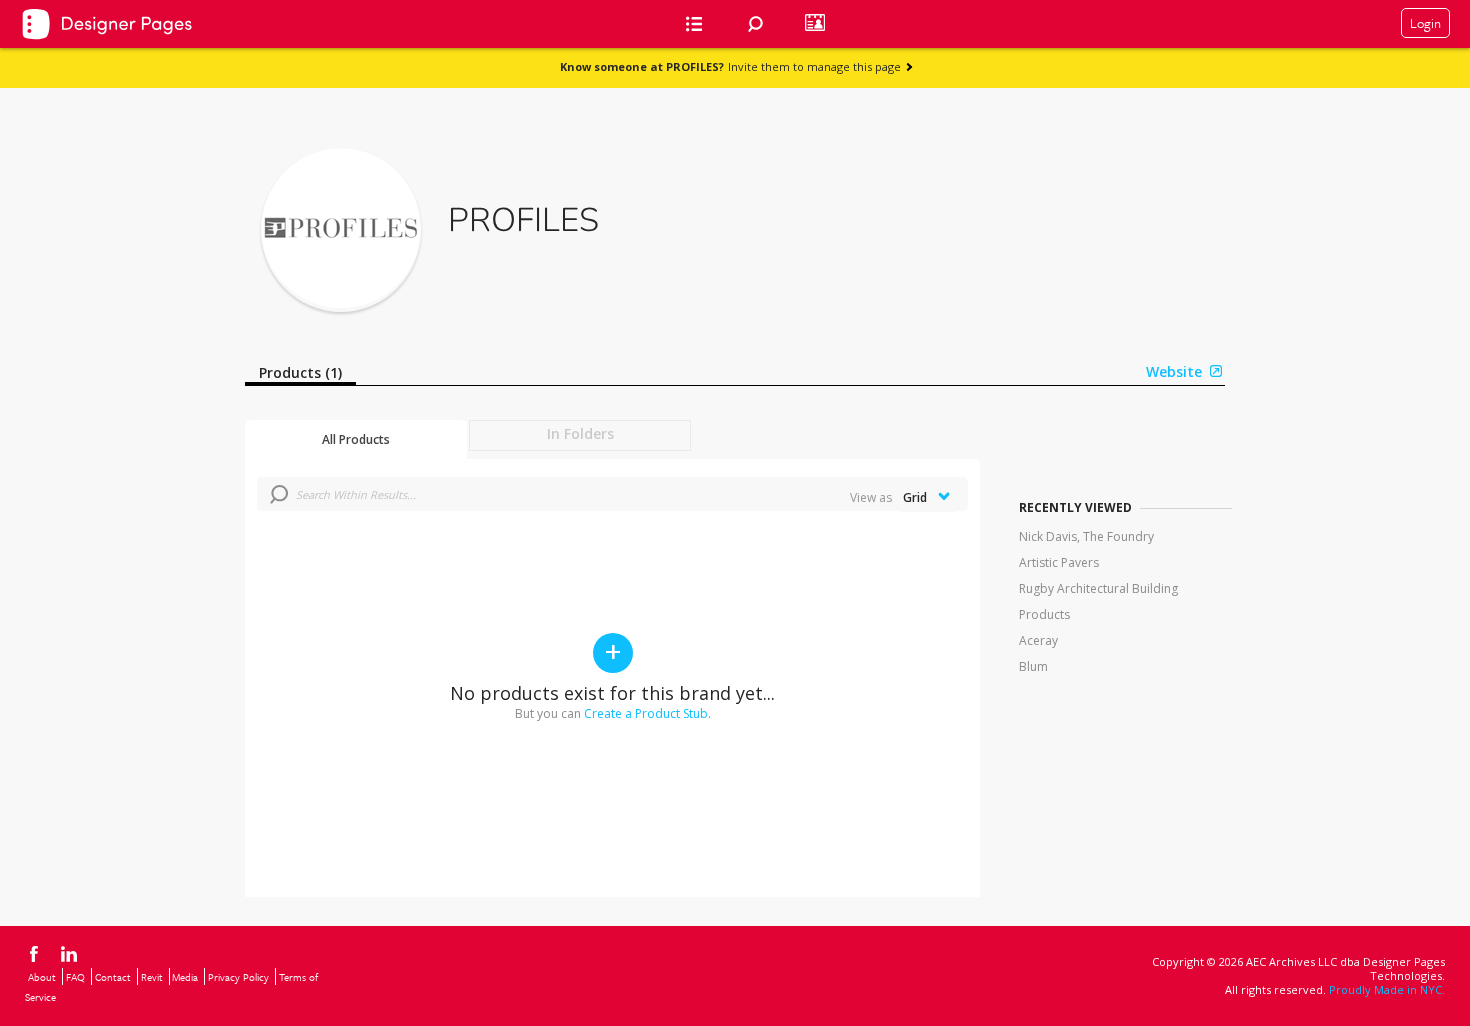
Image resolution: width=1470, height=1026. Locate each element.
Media (185, 977)
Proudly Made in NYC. (1387, 989)
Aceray (1038, 640)
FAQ (75, 977)
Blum (1033, 666)
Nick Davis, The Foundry (1086, 536)
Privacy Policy (238, 977)
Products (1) (300, 372)
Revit (152, 977)
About (42, 977)
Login (1425, 23)
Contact (113, 977)
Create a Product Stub (646, 713)
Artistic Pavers (1059, 562)
